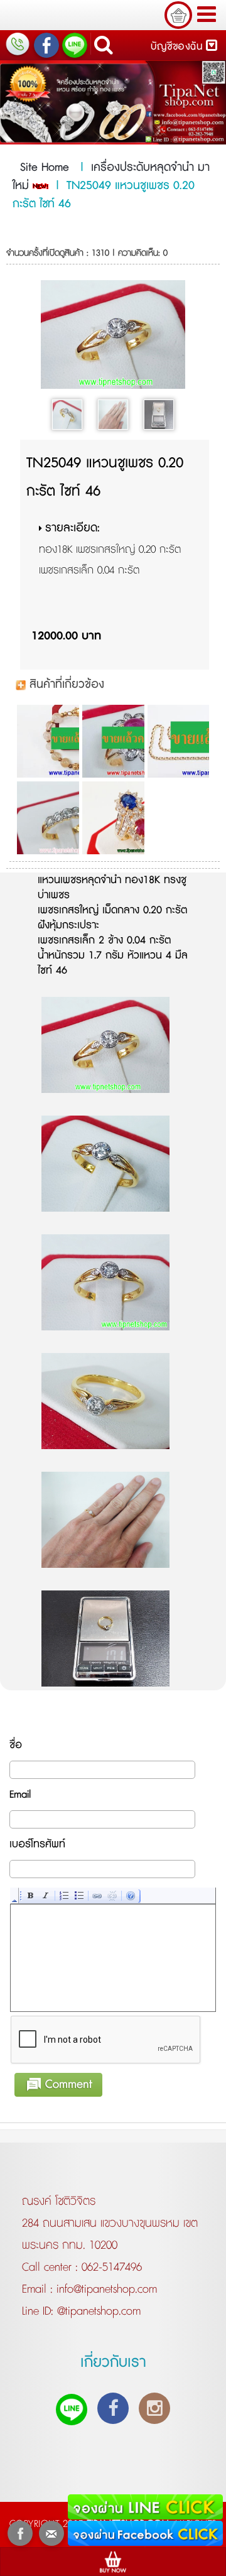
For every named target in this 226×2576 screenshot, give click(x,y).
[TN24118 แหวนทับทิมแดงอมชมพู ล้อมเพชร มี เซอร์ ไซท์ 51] (113, 741)
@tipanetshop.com (97, 2312)
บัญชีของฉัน (178, 47)
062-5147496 (112, 2268)
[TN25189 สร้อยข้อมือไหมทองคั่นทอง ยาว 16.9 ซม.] (47, 741)
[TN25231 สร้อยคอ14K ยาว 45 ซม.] (178, 741)
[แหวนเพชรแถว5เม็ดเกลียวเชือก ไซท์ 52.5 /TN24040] (47, 818)
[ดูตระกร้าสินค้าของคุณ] (178, 15)
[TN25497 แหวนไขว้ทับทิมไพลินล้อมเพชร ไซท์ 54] (113, 818)
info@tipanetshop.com (105, 2290)
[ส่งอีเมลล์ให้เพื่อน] (51, 2533)
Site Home (45, 168)
